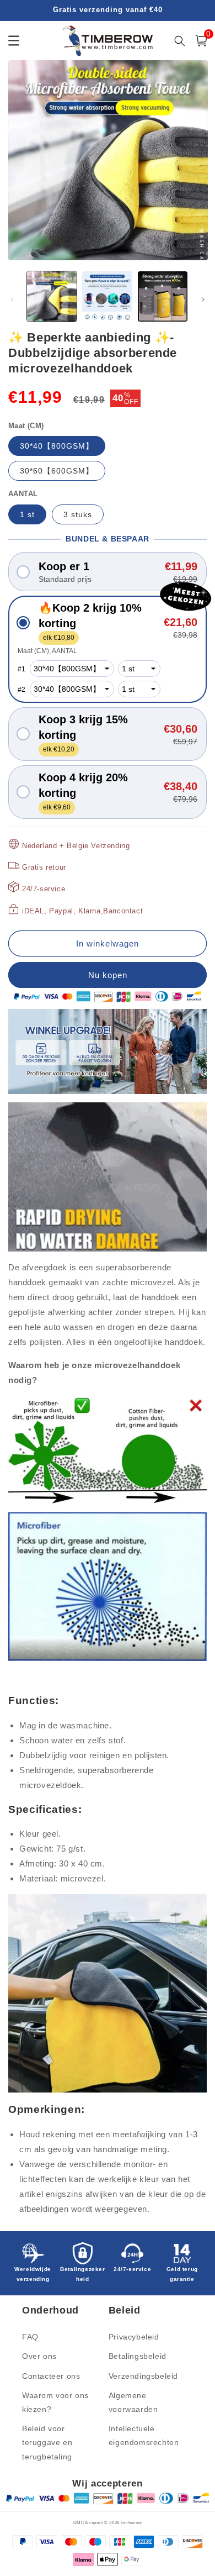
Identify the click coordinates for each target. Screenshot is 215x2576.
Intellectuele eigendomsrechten (144, 2435)
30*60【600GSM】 (57, 471)
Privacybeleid (134, 2337)
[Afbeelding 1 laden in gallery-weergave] (52, 296)
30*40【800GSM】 (57, 446)
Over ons (39, 2356)
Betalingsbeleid (138, 2356)
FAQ (30, 2337)
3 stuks (78, 514)
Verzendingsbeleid (143, 2376)
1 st (27, 514)
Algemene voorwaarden (133, 2402)
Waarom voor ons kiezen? (55, 2402)
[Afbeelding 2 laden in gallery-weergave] (107, 296)
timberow (132, 2522)
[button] (108, 572)
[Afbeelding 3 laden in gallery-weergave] (163, 296)
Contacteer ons (51, 2376)
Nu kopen (108, 975)
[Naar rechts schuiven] (203, 299)
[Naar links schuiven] (12, 299)
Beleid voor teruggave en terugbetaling (47, 2442)
